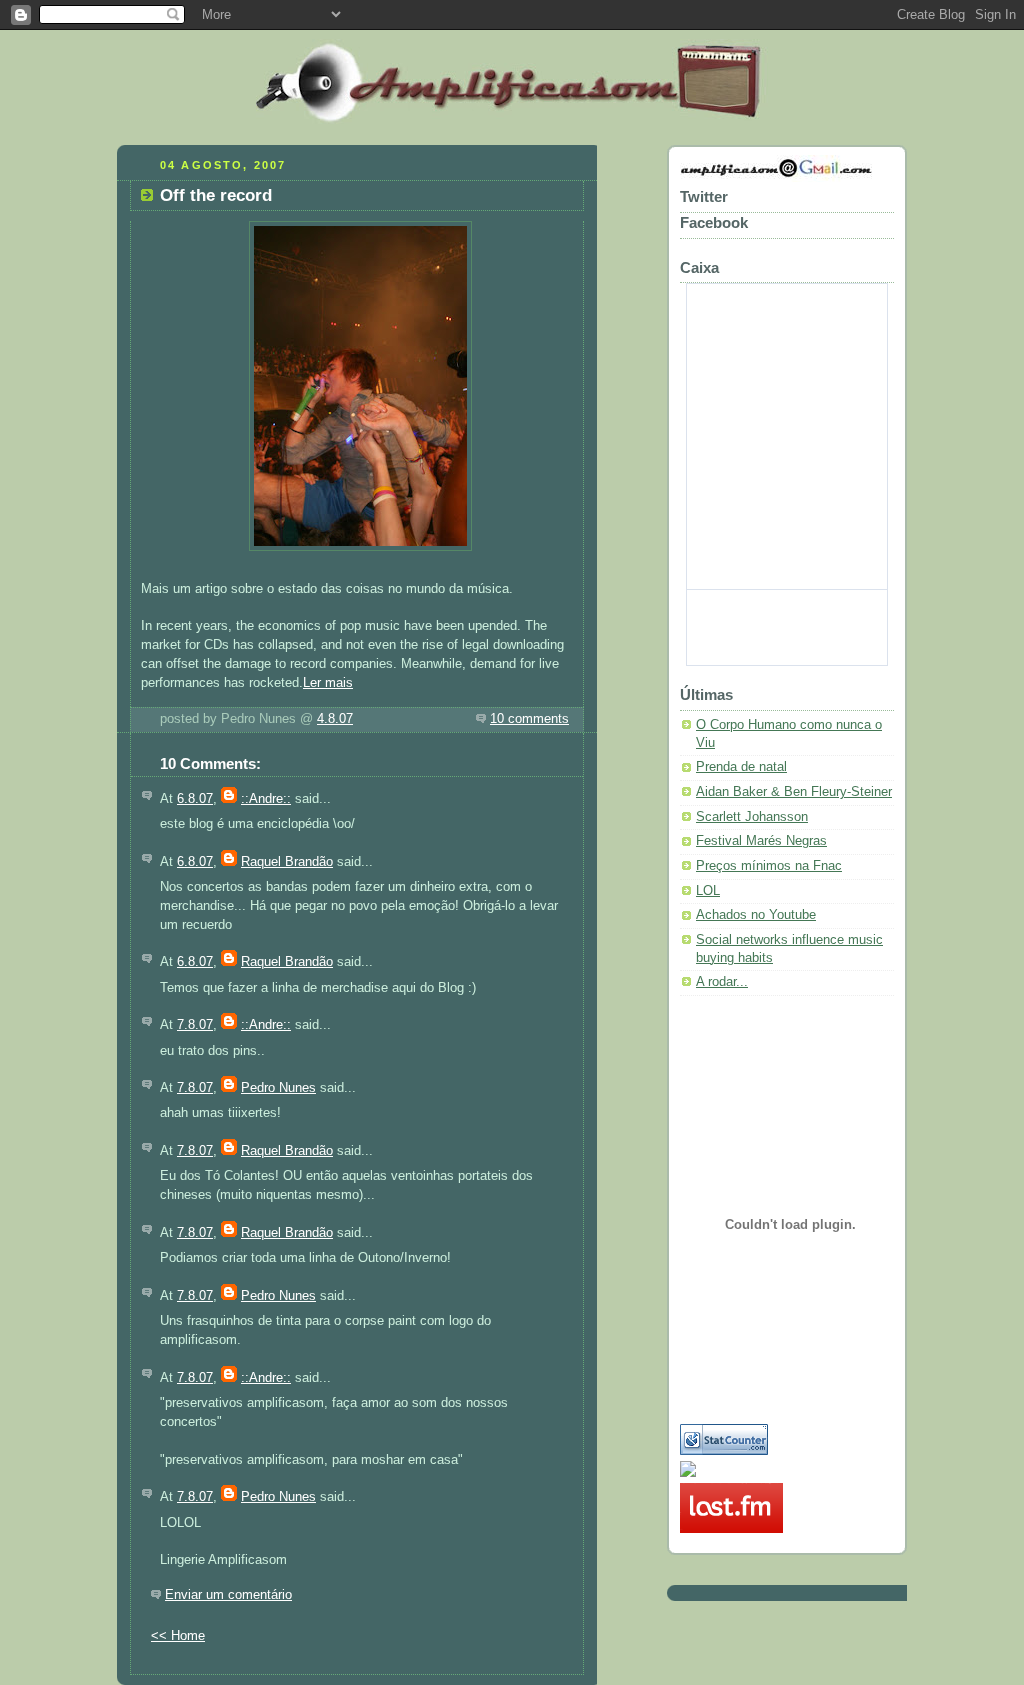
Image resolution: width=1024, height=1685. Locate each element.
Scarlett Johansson (752, 817)
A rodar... (722, 982)
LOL (708, 891)
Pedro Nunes (278, 1088)
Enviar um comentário (228, 1595)
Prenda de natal (741, 767)
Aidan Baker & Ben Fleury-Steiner (794, 792)
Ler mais (328, 683)
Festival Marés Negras (761, 841)
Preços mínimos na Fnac (769, 866)
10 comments (529, 719)
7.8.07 (195, 1025)
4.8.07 (335, 719)
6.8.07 (195, 799)
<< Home (178, 1636)
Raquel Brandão (287, 862)
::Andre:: (266, 799)
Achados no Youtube (756, 915)
